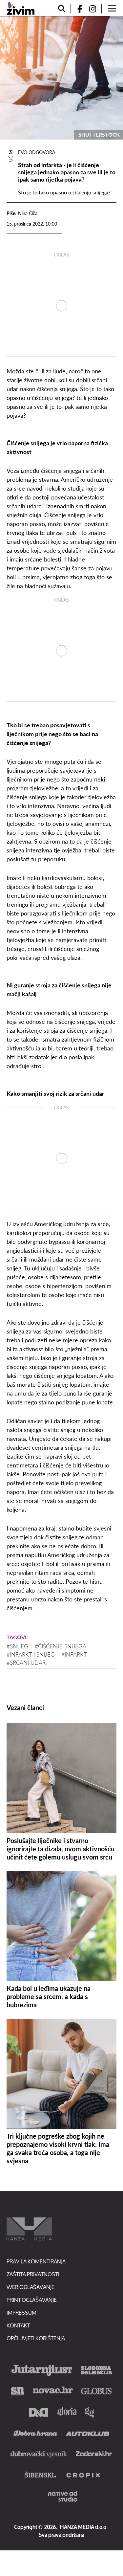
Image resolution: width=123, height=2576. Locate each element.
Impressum (21, 2312)
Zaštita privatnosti (33, 2274)
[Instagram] (95, 9)
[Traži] (62, 9)
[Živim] (20, 8)
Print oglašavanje (32, 2300)
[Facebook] (77, 9)
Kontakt (18, 2325)
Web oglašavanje (31, 2287)
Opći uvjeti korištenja (36, 2338)
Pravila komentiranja (36, 2261)
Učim (10, 156)
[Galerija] (61, 78)
